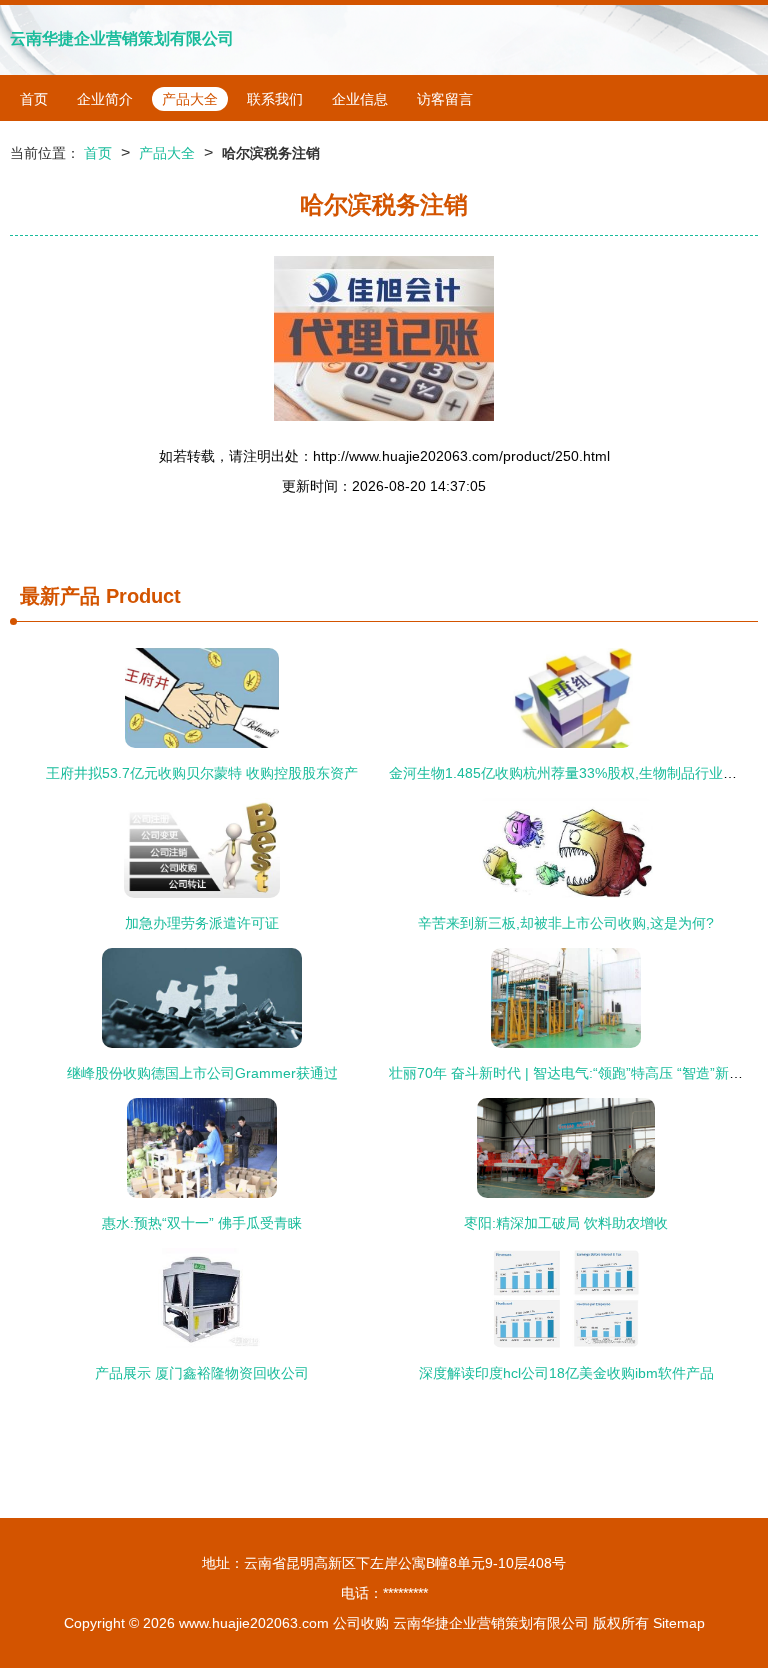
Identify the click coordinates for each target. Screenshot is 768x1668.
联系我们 (275, 99)
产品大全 (190, 99)
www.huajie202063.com (254, 1623)
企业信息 (360, 99)
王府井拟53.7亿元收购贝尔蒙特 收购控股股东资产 (202, 773)
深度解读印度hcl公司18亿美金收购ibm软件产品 (566, 1373)
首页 (34, 99)
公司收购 (361, 1623)
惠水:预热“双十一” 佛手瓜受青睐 (202, 1223)
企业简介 (105, 99)
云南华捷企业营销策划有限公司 (122, 38)
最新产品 (60, 596)
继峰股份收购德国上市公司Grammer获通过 (202, 1073)
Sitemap (679, 1623)
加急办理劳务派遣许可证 (202, 923)
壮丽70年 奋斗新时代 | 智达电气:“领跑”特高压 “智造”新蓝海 (573, 1073)
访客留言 (445, 99)
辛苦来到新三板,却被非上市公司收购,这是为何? (566, 923)
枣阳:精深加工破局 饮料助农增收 (566, 1223)
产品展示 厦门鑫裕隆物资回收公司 (202, 1373)
